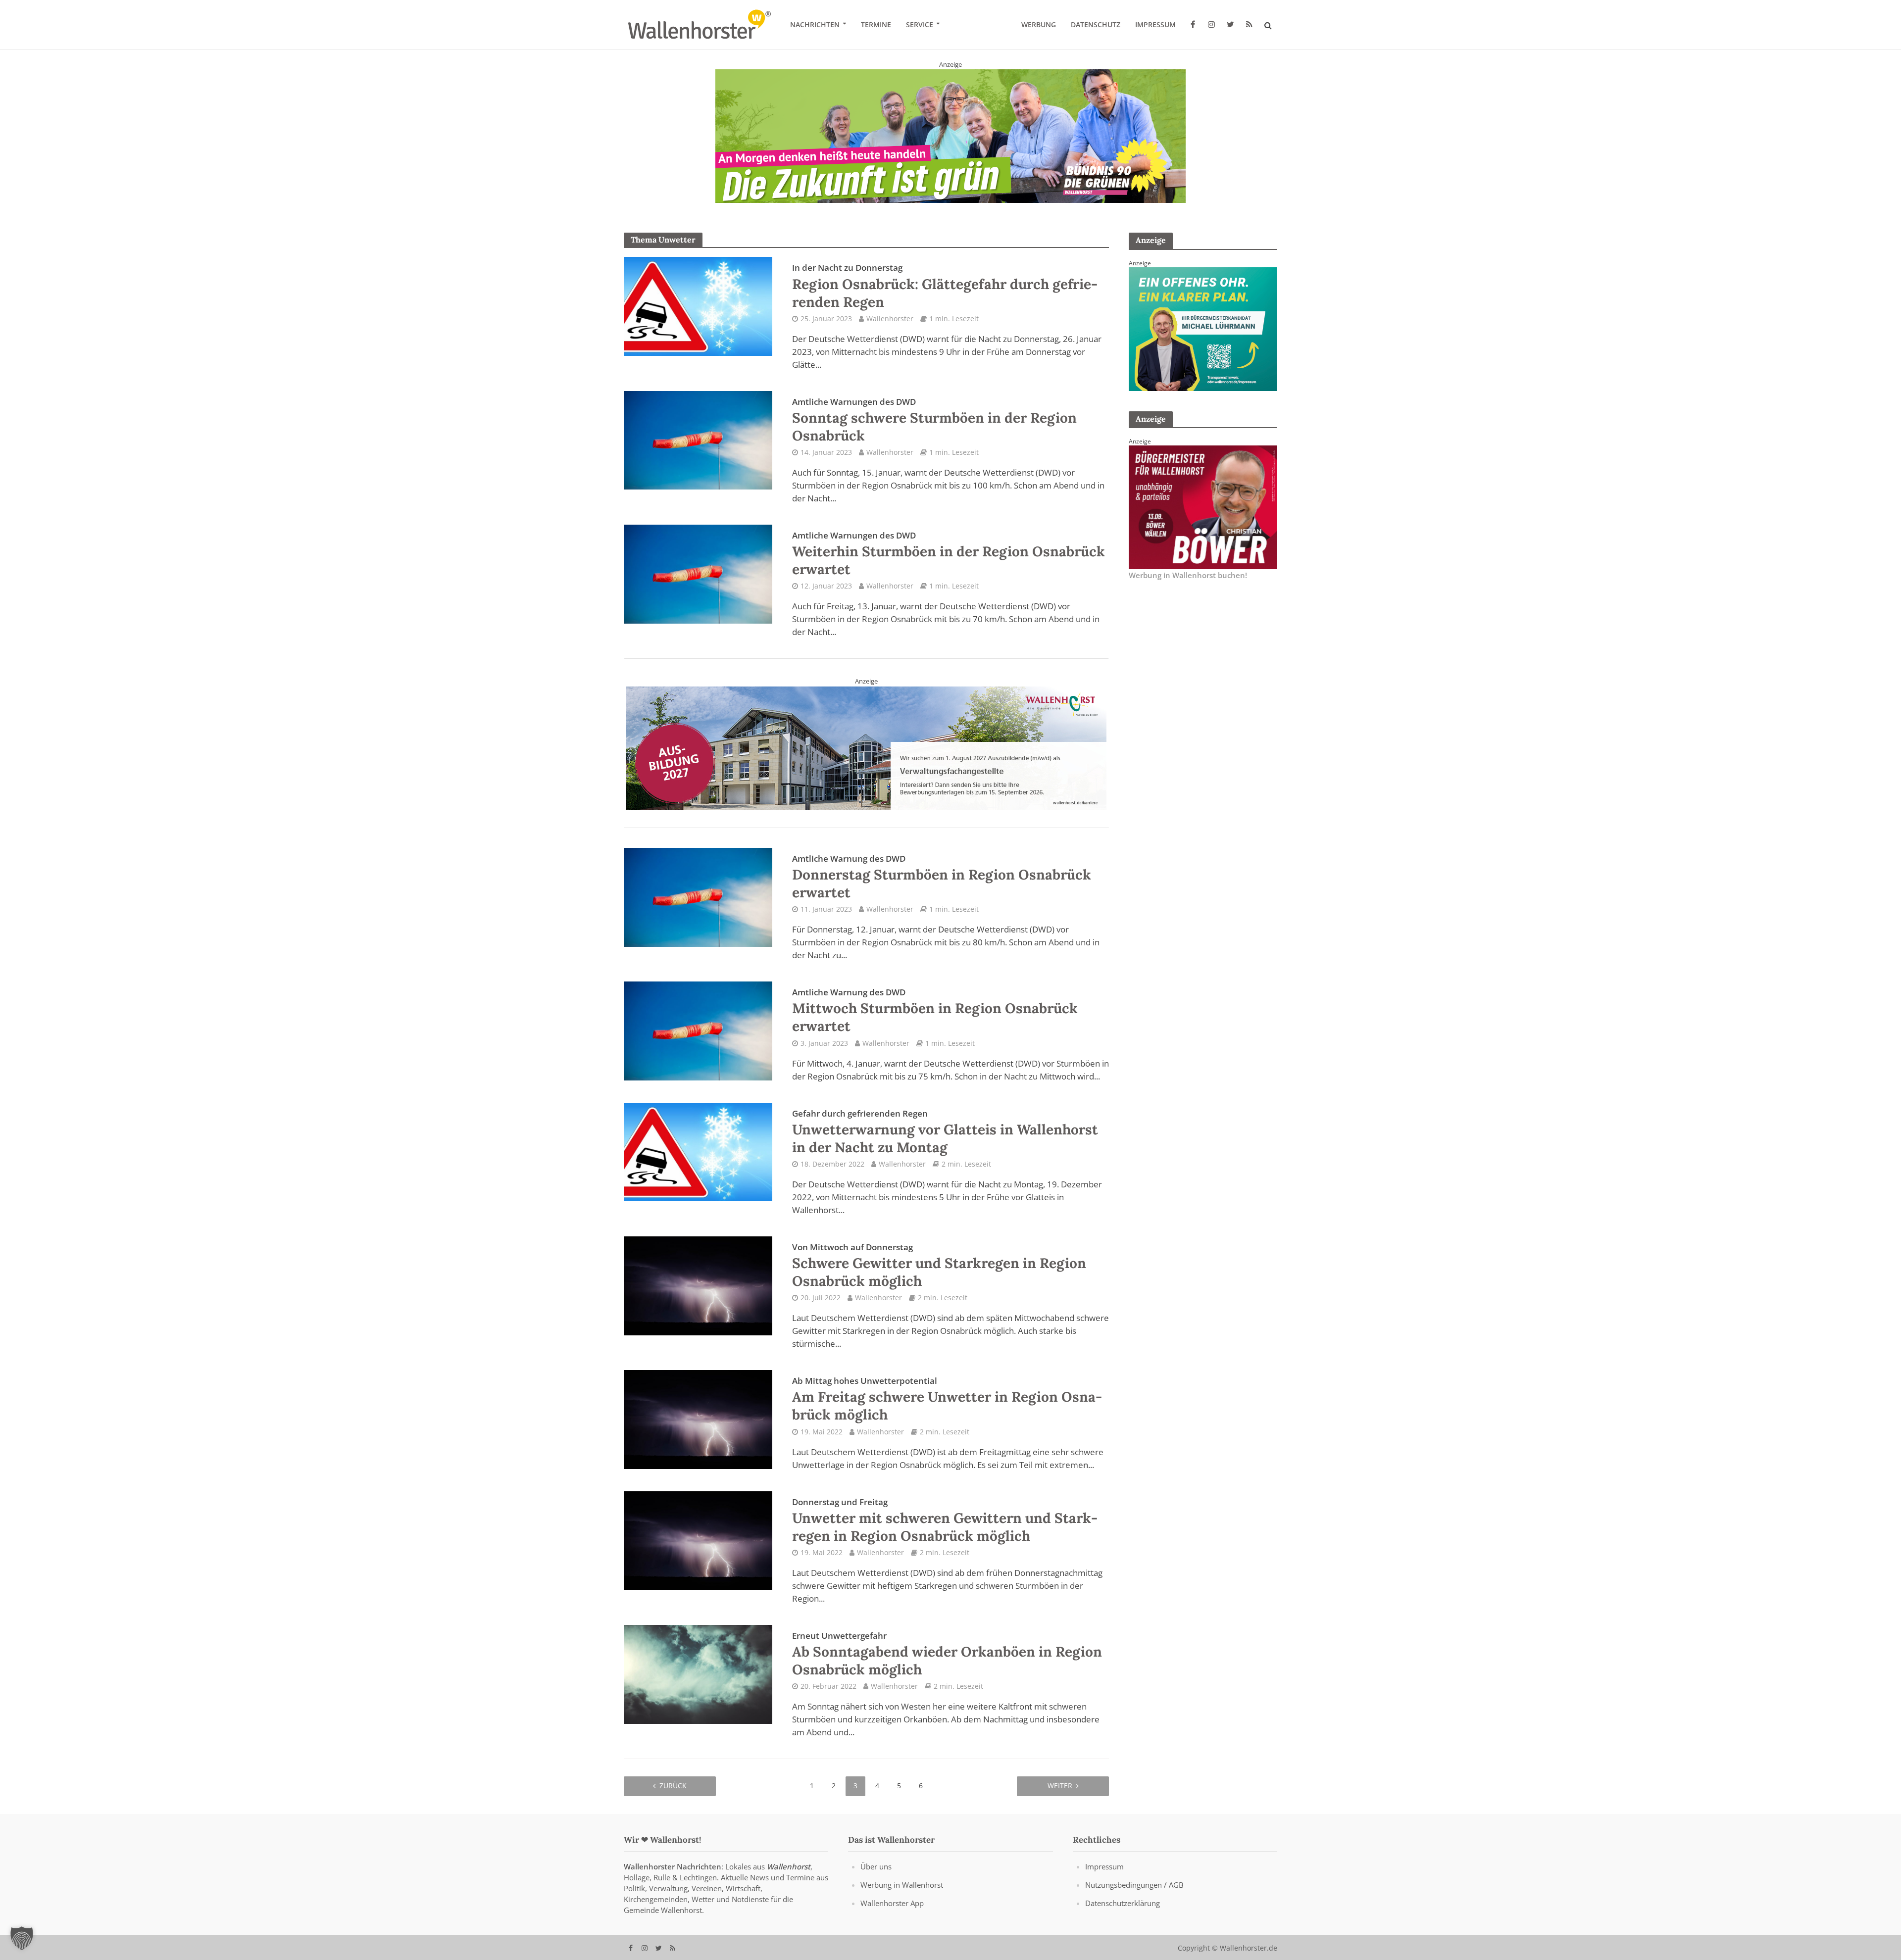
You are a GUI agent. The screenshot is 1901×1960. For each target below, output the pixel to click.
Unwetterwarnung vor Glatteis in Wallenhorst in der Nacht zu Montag (945, 1131)
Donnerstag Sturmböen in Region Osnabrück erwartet (942, 877)
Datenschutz (1096, 24)
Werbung (1039, 24)
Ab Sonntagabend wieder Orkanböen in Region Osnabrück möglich (947, 1654)
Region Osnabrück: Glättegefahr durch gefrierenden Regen (945, 286)
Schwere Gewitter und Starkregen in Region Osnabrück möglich (939, 1265)
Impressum (1155, 24)
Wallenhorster (890, 318)
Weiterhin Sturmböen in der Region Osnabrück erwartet (949, 554)
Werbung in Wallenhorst (902, 1884)
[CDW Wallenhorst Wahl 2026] (950, 129)
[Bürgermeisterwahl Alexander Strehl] (866, 747)
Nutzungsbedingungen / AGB (1134, 1884)
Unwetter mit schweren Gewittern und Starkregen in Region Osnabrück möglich (945, 1520)
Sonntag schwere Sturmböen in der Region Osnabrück (934, 420)
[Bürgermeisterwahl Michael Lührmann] (1203, 328)
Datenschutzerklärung (1123, 1903)
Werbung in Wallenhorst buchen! (1188, 575)
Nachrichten (815, 24)
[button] (22, 1938)
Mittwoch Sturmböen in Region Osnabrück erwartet (935, 1011)
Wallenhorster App (892, 1903)
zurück (673, 1786)
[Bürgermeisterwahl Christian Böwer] (1203, 506)
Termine (876, 24)
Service (920, 24)
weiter (1060, 1786)
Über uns (876, 1866)
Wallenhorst (789, 1866)
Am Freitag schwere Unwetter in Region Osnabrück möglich (947, 1399)
